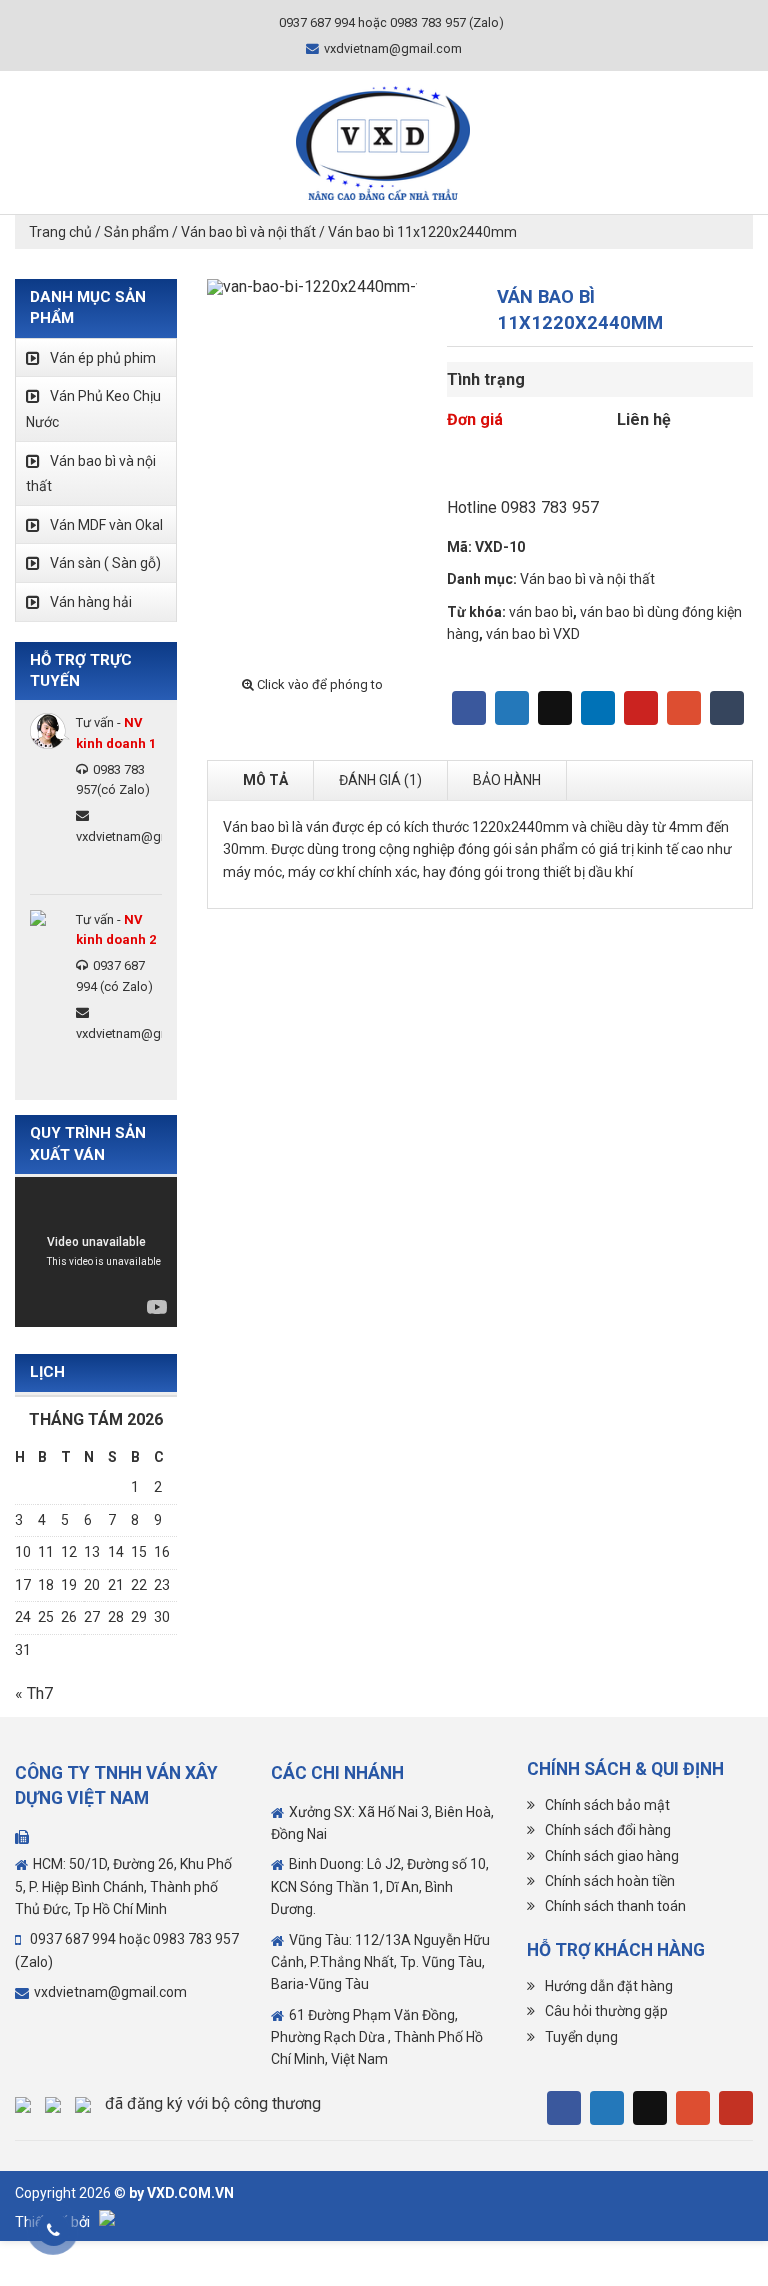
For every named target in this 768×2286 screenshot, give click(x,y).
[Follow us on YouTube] (736, 2108)
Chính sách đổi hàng (608, 1830)
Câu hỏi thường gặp (606, 2011)
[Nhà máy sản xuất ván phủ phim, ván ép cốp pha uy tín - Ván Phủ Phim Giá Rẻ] (383, 143)
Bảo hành (507, 780)
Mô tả (265, 780)
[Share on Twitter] (512, 708)
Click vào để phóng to (318, 684)
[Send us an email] (650, 2108)
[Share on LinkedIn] (598, 708)
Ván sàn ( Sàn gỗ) (105, 563)
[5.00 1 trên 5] (600, 472)
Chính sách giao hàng (612, 1856)
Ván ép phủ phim (103, 358)
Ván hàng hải (91, 602)
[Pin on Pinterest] (641, 708)
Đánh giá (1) (380, 780)
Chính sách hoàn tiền (610, 1881)
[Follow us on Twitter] (607, 2108)
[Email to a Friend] (555, 708)
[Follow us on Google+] (693, 2108)
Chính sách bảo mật (607, 1805)
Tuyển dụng (581, 2037)
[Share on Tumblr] (727, 708)
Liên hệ (644, 419)
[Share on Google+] (684, 708)
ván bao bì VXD (533, 634)
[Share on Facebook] (469, 708)
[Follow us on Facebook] (564, 2108)
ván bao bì (541, 612)
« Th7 (34, 1693)
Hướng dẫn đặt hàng (609, 1986)
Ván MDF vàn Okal (106, 525)
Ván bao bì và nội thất (587, 579)
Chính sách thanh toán (615, 1906)
